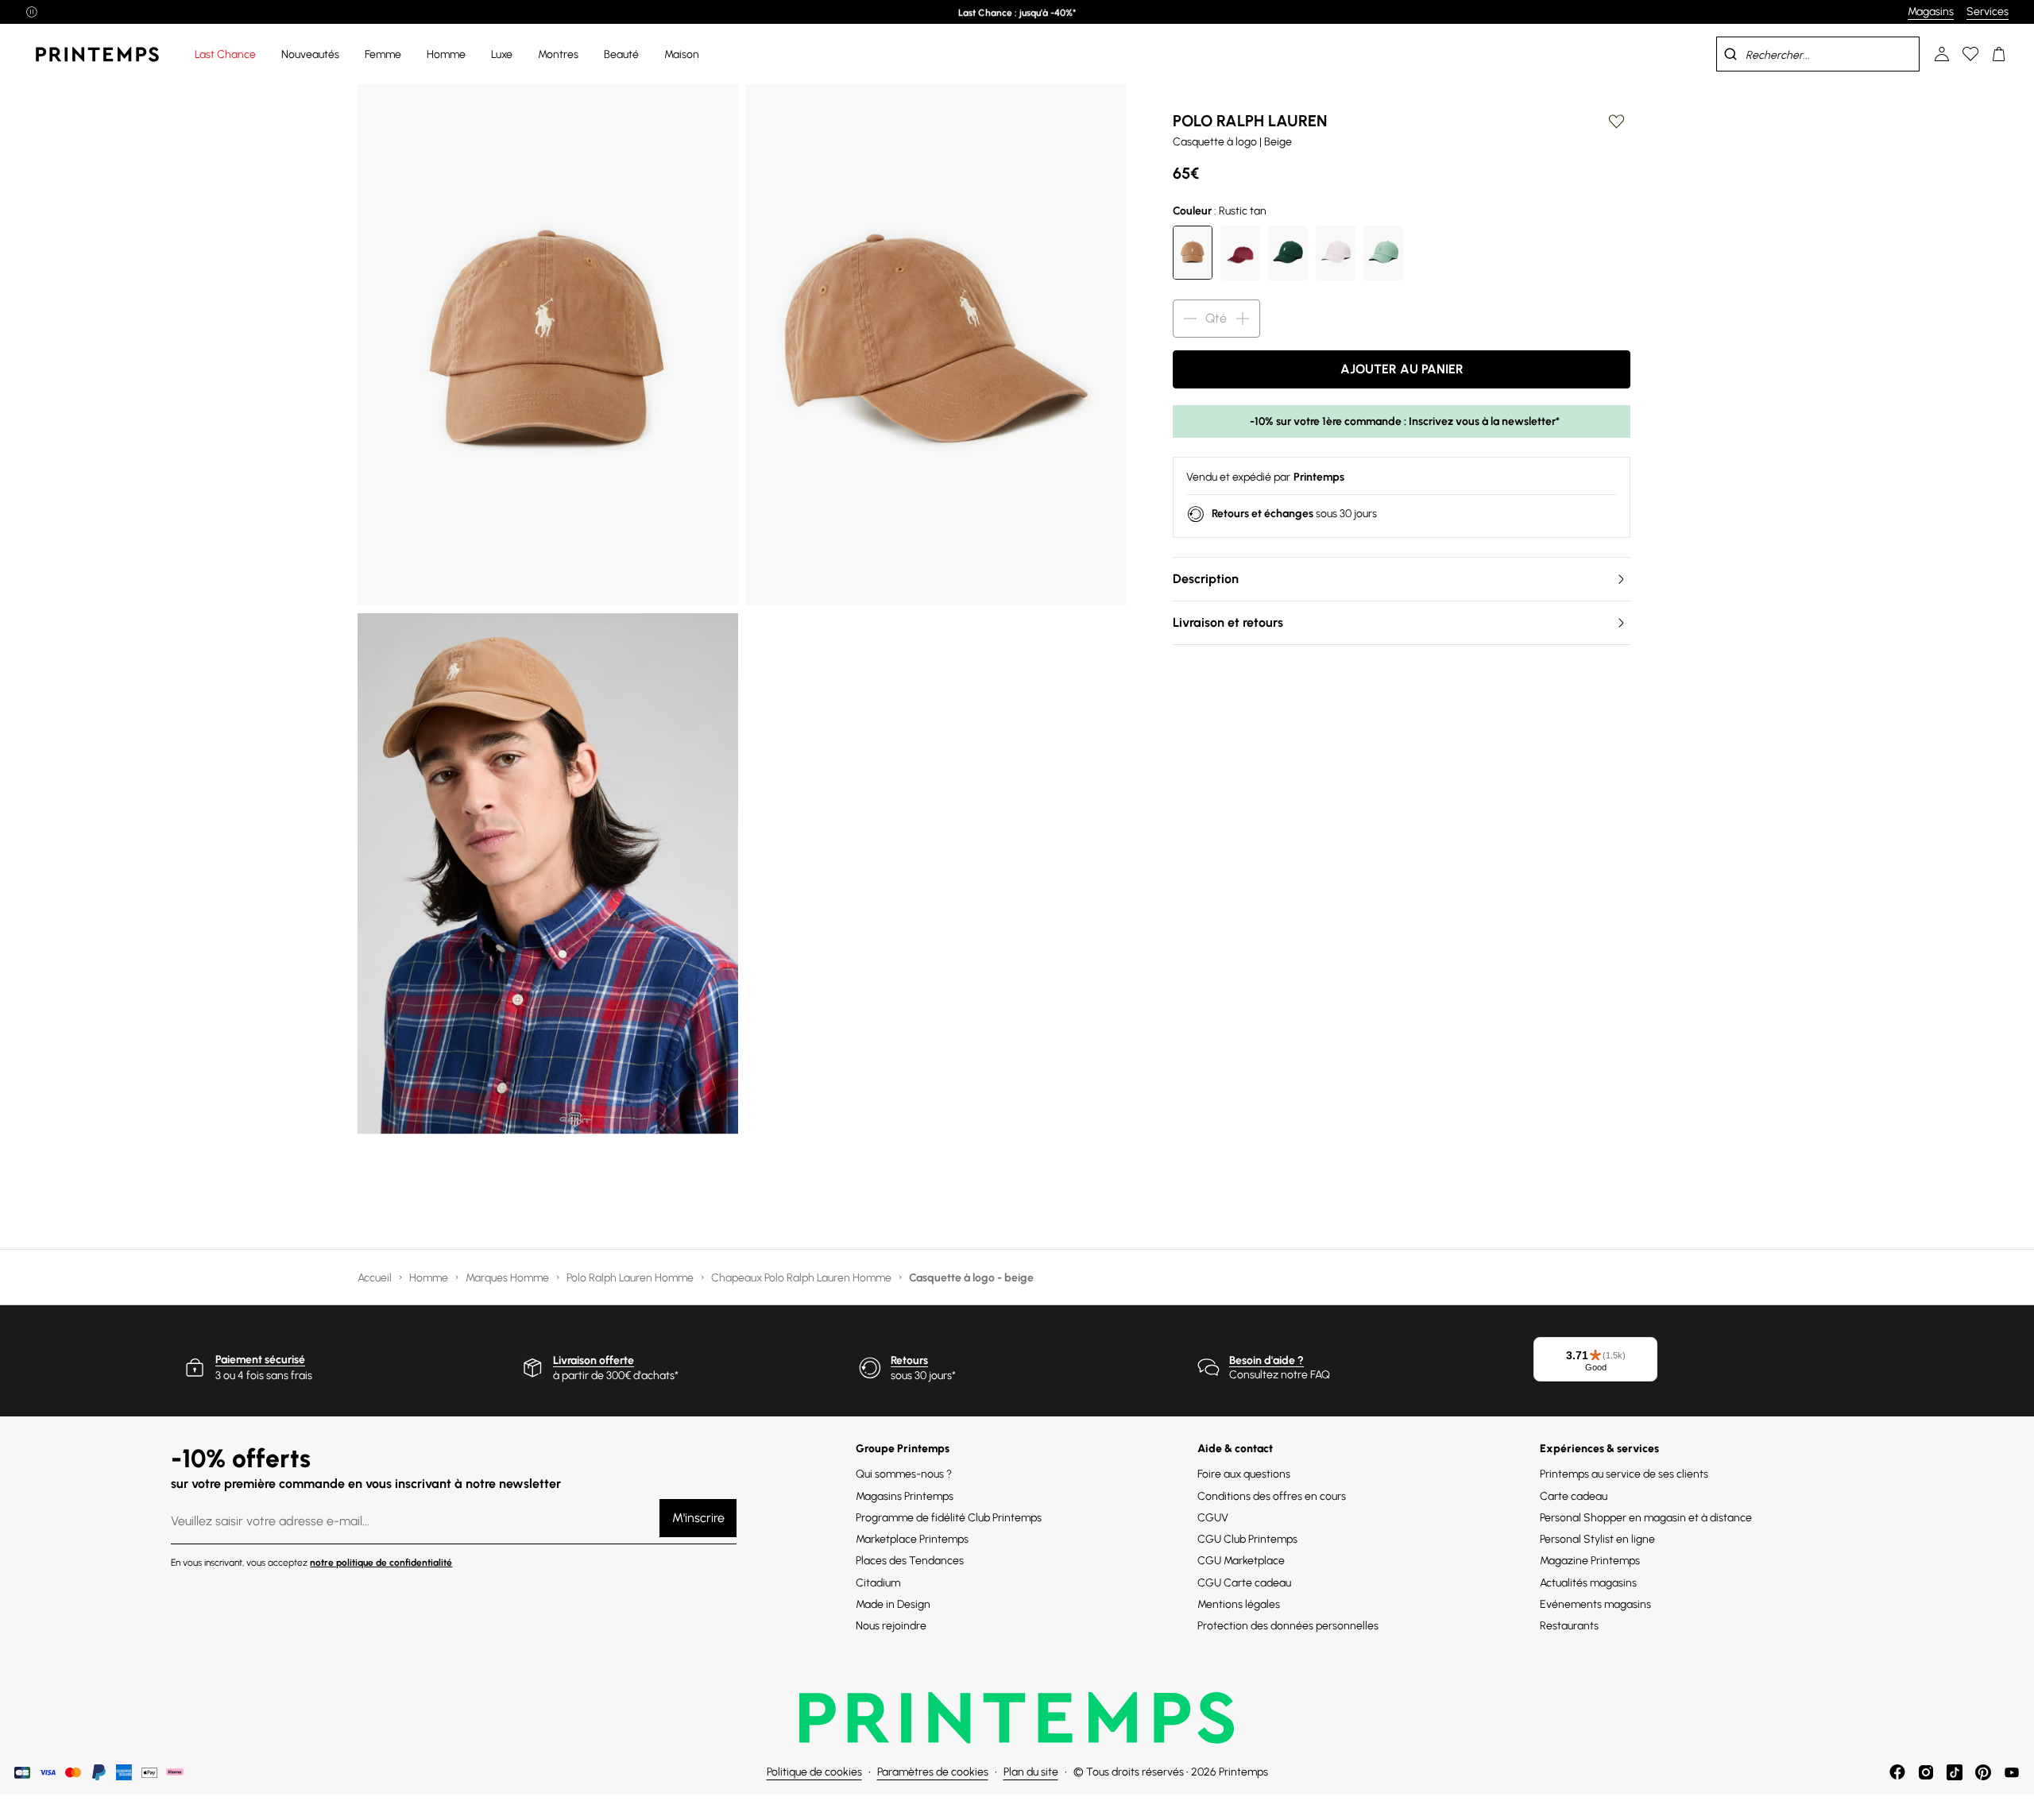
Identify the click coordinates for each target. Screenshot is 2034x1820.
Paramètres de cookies (933, 1772)
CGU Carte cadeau (1244, 1583)
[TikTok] (1955, 1772)
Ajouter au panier (1402, 369)
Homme (430, 1278)
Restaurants (1569, 1626)
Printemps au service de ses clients (1624, 1474)
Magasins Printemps (905, 1496)
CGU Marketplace (1241, 1561)
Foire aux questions (1244, 1474)
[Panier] (1999, 54)
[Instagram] (1926, 1772)
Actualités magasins (1588, 1583)
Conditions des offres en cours (1272, 1496)
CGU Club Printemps (1247, 1539)
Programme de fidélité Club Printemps (949, 1518)
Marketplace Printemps (912, 1539)
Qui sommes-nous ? (904, 1474)
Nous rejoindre (891, 1626)
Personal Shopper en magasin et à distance (1646, 1518)
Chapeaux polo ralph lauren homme (802, 1278)
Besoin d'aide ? (1266, 1360)
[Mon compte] (1942, 54)
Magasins (1931, 12)
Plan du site (1031, 1772)
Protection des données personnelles (1288, 1626)
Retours (909, 1360)
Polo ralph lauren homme (631, 1278)
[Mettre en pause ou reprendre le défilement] (32, 12)
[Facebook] (1897, 1772)
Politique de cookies (814, 1772)
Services (1988, 12)
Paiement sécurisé (260, 1360)
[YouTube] (2012, 1772)
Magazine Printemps (1590, 1561)
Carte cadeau (1574, 1496)
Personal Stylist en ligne (1597, 1539)
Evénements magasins (1595, 1604)
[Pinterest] (1983, 1772)
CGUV (1213, 1518)
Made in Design (893, 1604)
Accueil (376, 1278)
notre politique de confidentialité (381, 1563)
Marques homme (508, 1278)
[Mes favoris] (1970, 54)
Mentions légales (1239, 1604)
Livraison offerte (594, 1360)
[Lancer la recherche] (1730, 54)
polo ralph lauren (1250, 121)
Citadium (878, 1583)
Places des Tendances (910, 1561)
